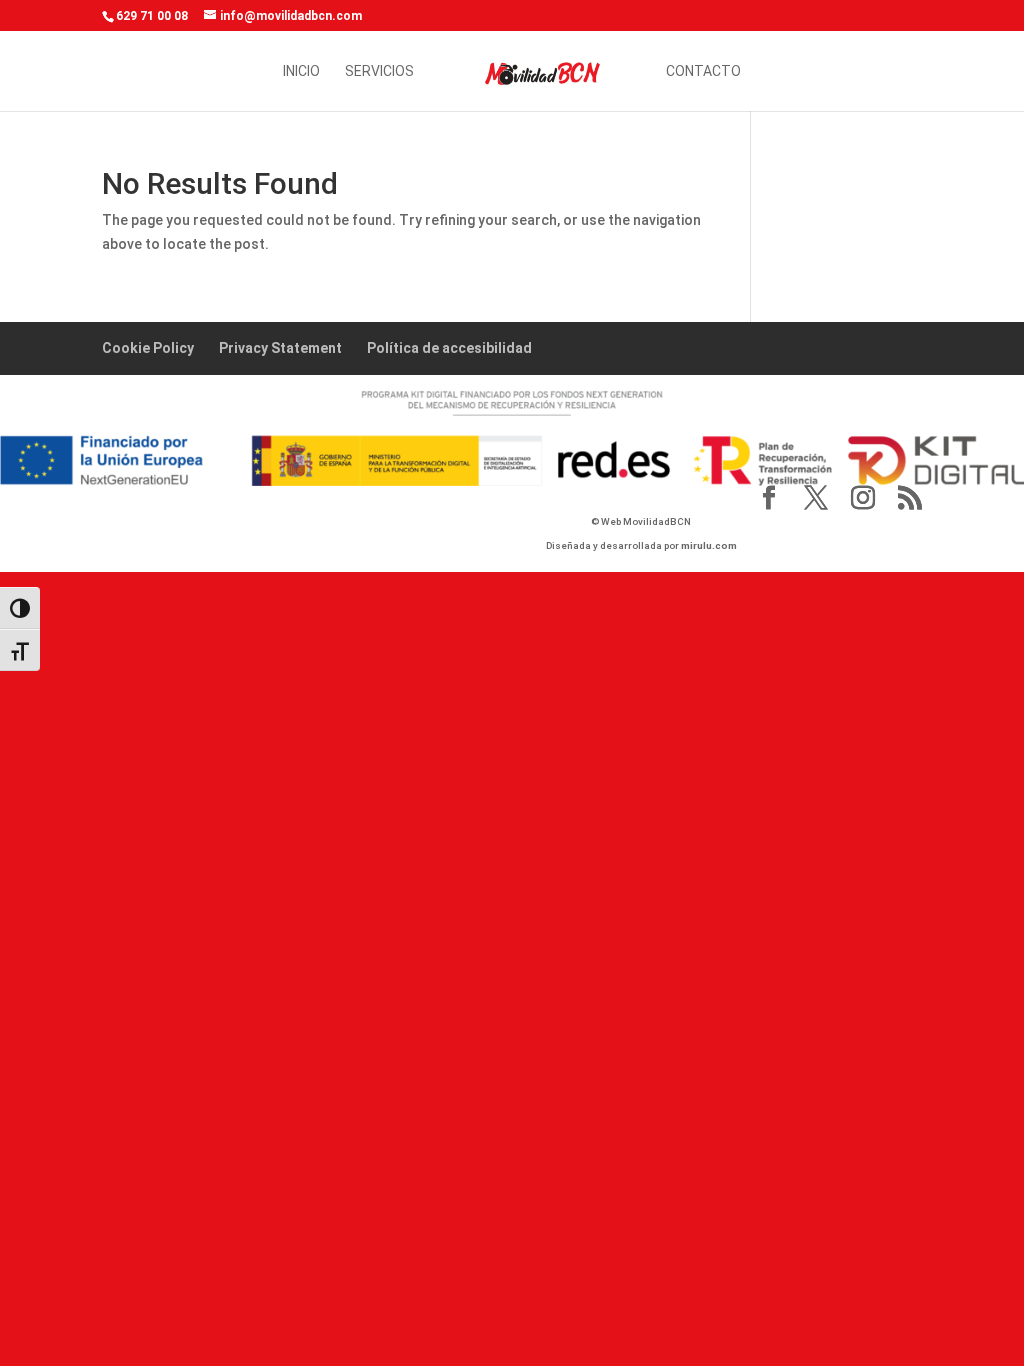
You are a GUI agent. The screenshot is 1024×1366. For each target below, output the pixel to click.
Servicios (379, 71)
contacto (703, 71)
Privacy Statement (280, 348)
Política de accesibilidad (449, 348)
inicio (301, 71)
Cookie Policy (148, 348)
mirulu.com (709, 545)
